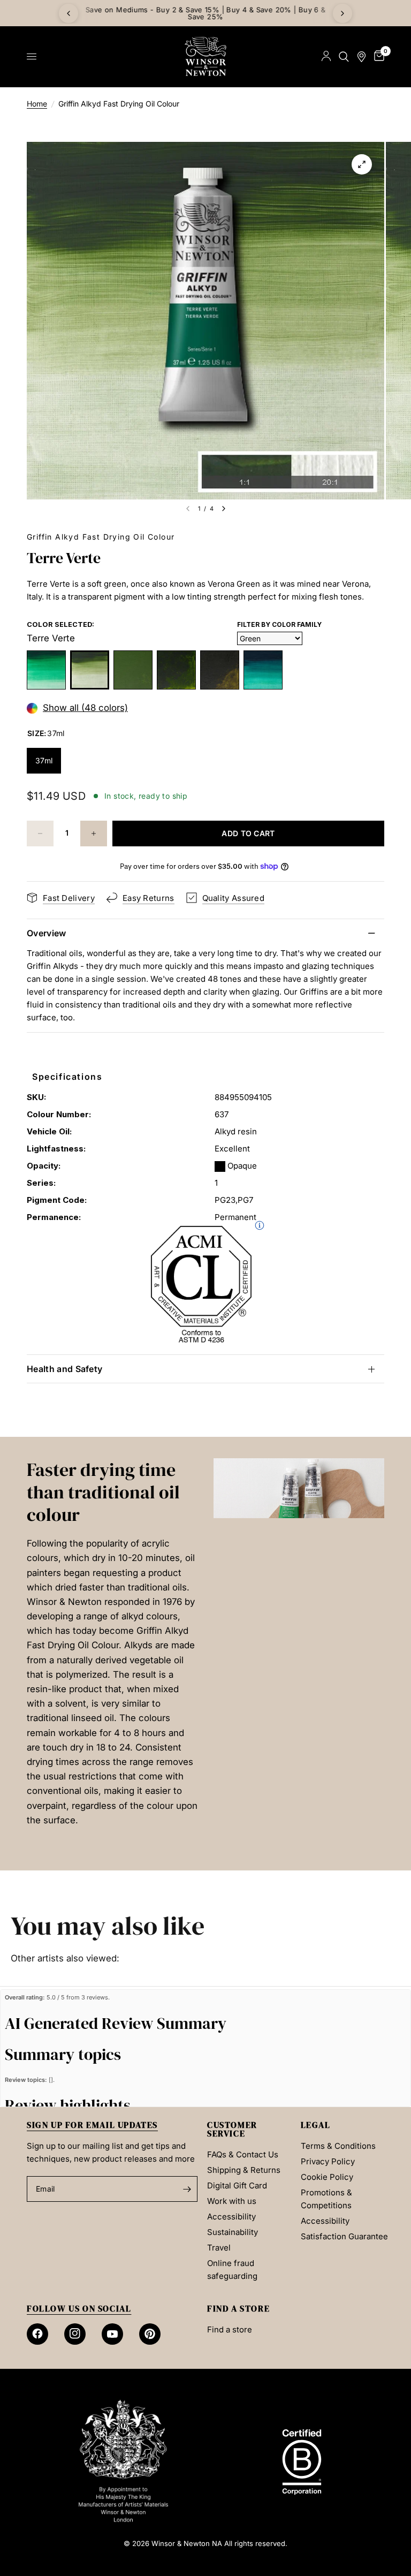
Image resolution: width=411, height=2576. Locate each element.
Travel (219, 2248)
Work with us (232, 2201)
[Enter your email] (187, 2189)
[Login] (326, 56)
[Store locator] (361, 56)
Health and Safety (64, 1369)
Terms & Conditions (338, 2146)
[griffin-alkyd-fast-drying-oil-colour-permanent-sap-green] (176, 670)
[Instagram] (75, 2334)
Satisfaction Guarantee (344, 2236)
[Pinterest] (150, 2334)
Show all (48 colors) (85, 708)
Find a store (230, 2329)
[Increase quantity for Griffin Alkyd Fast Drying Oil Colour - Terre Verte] (94, 834)
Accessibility (231, 2217)
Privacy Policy (328, 2161)
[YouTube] (112, 2334)
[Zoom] (362, 164)
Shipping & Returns (244, 2170)
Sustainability (233, 2232)
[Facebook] (37, 2334)
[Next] (342, 13)
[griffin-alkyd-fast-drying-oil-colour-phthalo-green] (263, 670)
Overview (47, 933)
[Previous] (68, 13)
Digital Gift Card (237, 2185)
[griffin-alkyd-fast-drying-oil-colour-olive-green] (220, 670)
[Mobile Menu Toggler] (32, 57)
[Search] (344, 56)
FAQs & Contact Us (243, 2154)
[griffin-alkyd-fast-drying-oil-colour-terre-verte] (90, 670)
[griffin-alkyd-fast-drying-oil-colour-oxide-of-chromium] (133, 670)
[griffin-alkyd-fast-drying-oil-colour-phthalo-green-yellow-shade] (46, 670)
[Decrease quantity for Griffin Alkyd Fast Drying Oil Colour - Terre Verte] (40, 834)
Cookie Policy (327, 2177)
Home (37, 104)
